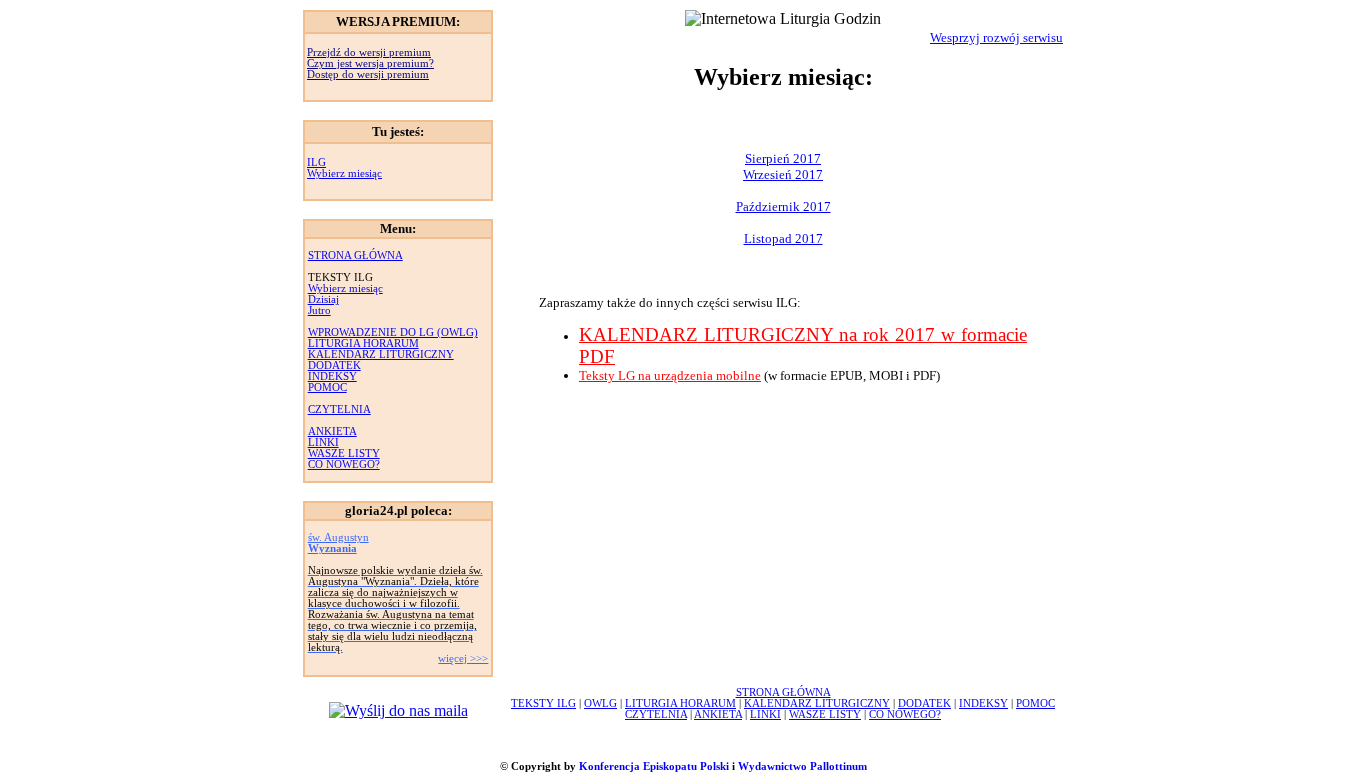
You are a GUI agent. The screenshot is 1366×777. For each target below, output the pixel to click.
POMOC (327, 387)
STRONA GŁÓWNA (355, 255)
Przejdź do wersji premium (369, 52)
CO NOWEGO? (344, 464)
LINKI (323, 442)
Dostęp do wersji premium (368, 74)
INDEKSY (332, 376)
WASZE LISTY (344, 453)
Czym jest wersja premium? (370, 63)
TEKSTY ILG (543, 703)
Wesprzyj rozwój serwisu (996, 37)
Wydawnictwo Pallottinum (802, 766)
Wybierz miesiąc (344, 173)
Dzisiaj (323, 299)
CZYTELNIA (339, 409)
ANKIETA (332, 431)
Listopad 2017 (783, 238)
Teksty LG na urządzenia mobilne (670, 375)
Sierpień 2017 (783, 158)
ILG (316, 162)
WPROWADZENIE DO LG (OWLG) (393, 332)
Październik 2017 (783, 206)
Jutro (319, 310)
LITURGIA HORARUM (363, 343)
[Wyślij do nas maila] (398, 710)
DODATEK (334, 365)
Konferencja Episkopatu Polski (654, 766)
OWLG (600, 703)
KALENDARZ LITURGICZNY (381, 354)
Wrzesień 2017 (783, 174)
